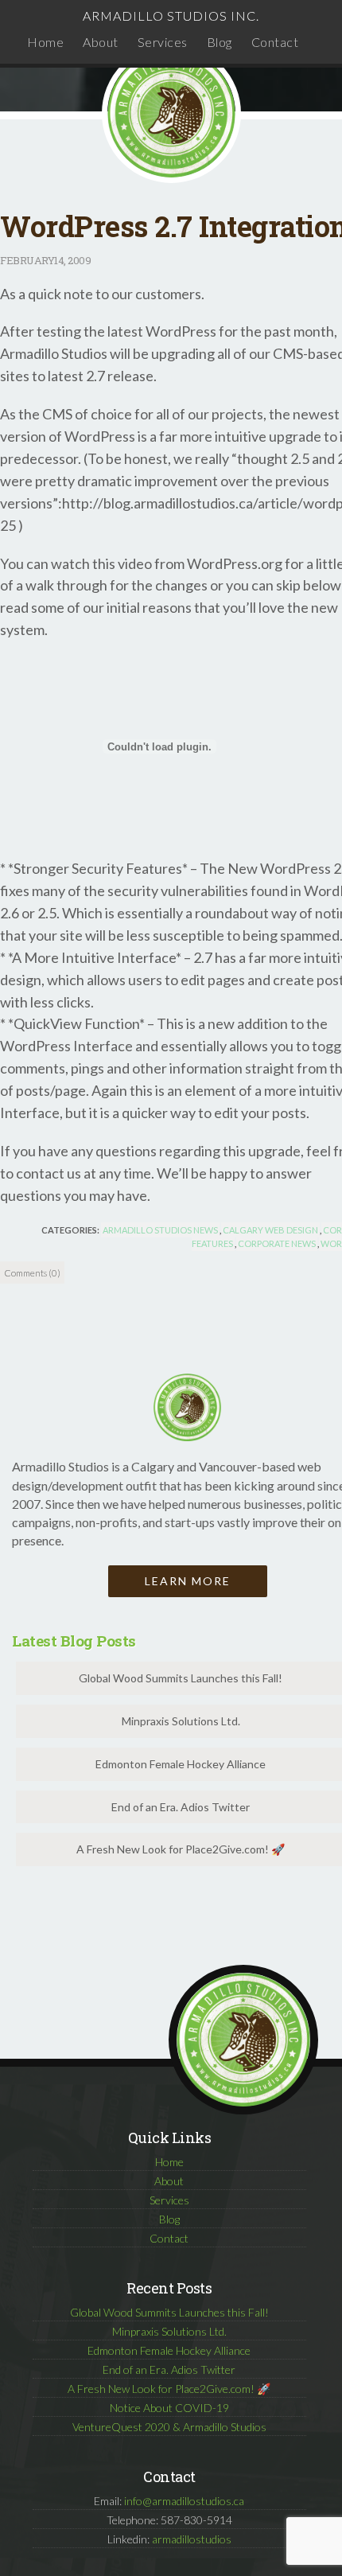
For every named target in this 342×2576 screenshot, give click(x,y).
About (101, 42)
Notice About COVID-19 (169, 2408)
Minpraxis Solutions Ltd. (169, 2331)
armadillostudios (192, 2539)
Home (45, 42)
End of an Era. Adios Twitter (169, 2369)
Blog (220, 42)
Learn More (188, 1581)
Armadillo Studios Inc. (171, 16)
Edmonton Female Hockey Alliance (169, 2350)
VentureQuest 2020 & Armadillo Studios (169, 2427)
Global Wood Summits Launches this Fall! (169, 2312)
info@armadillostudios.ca (184, 2501)
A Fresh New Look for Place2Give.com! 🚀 (169, 2389)
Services (163, 42)
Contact (275, 42)
